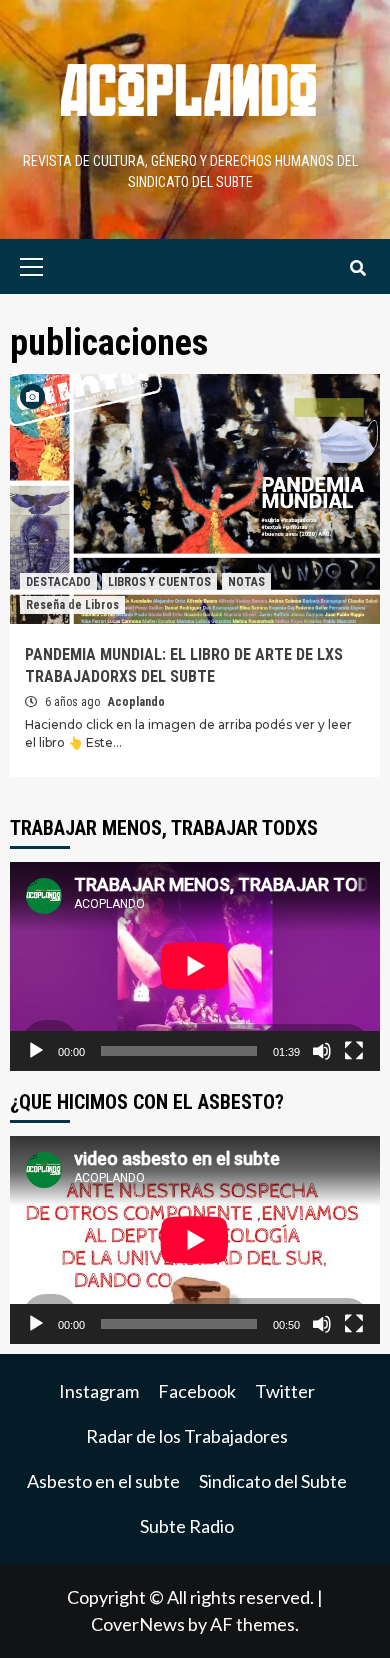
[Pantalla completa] (354, 1051)
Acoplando (136, 702)
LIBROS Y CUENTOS (159, 582)
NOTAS (246, 582)
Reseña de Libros (72, 605)
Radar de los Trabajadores (187, 1436)
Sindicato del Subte (273, 1481)
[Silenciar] (322, 1051)
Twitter (285, 1391)
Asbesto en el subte (103, 1481)
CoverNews (138, 1624)
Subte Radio (187, 1526)
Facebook (197, 1391)
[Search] (357, 269)
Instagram (99, 1391)
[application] (195, 966)
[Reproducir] (36, 1051)
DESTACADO (58, 582)
